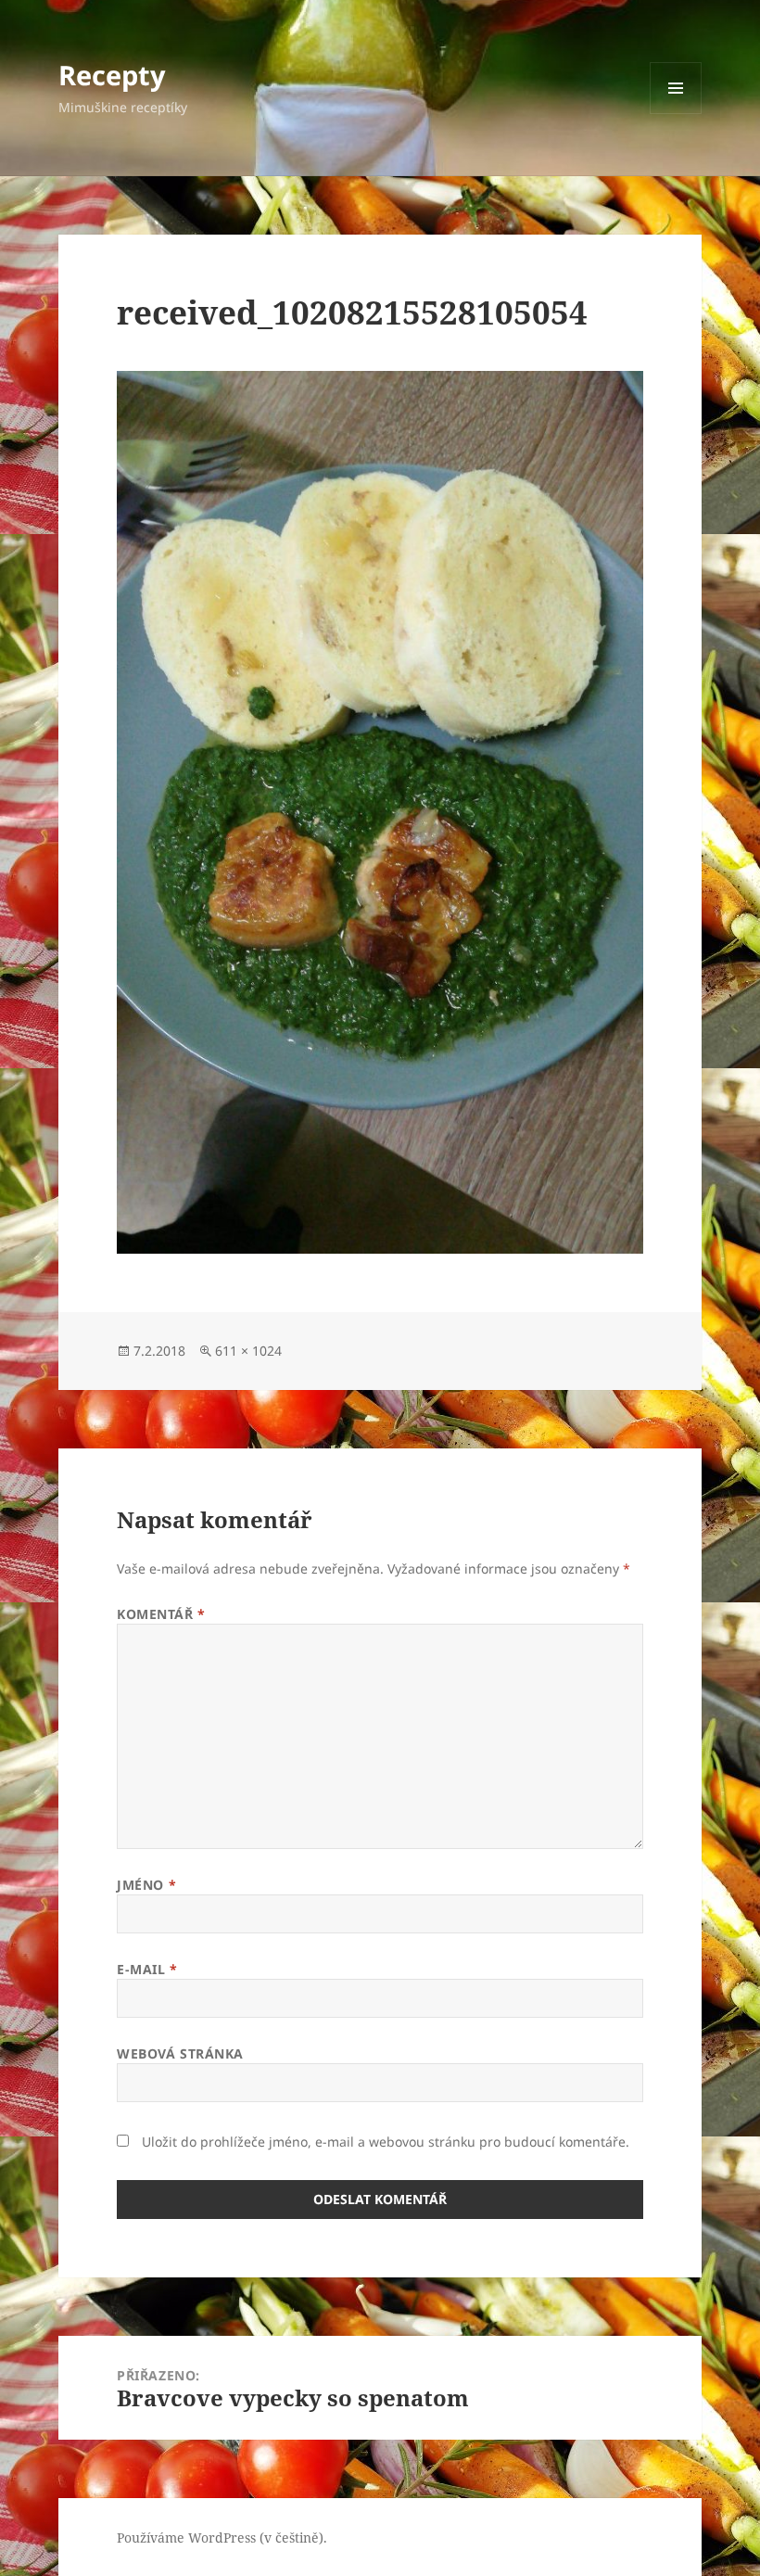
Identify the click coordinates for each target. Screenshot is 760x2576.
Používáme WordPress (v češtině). (222, 2538)
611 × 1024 (248, 1351)
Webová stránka (180, 2053)
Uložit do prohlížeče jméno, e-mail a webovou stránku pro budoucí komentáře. (386, 2142)
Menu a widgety (676, 114)
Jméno (146, 1885)
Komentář (161, 1614)
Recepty (112, 75)
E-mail (147, 1969)
